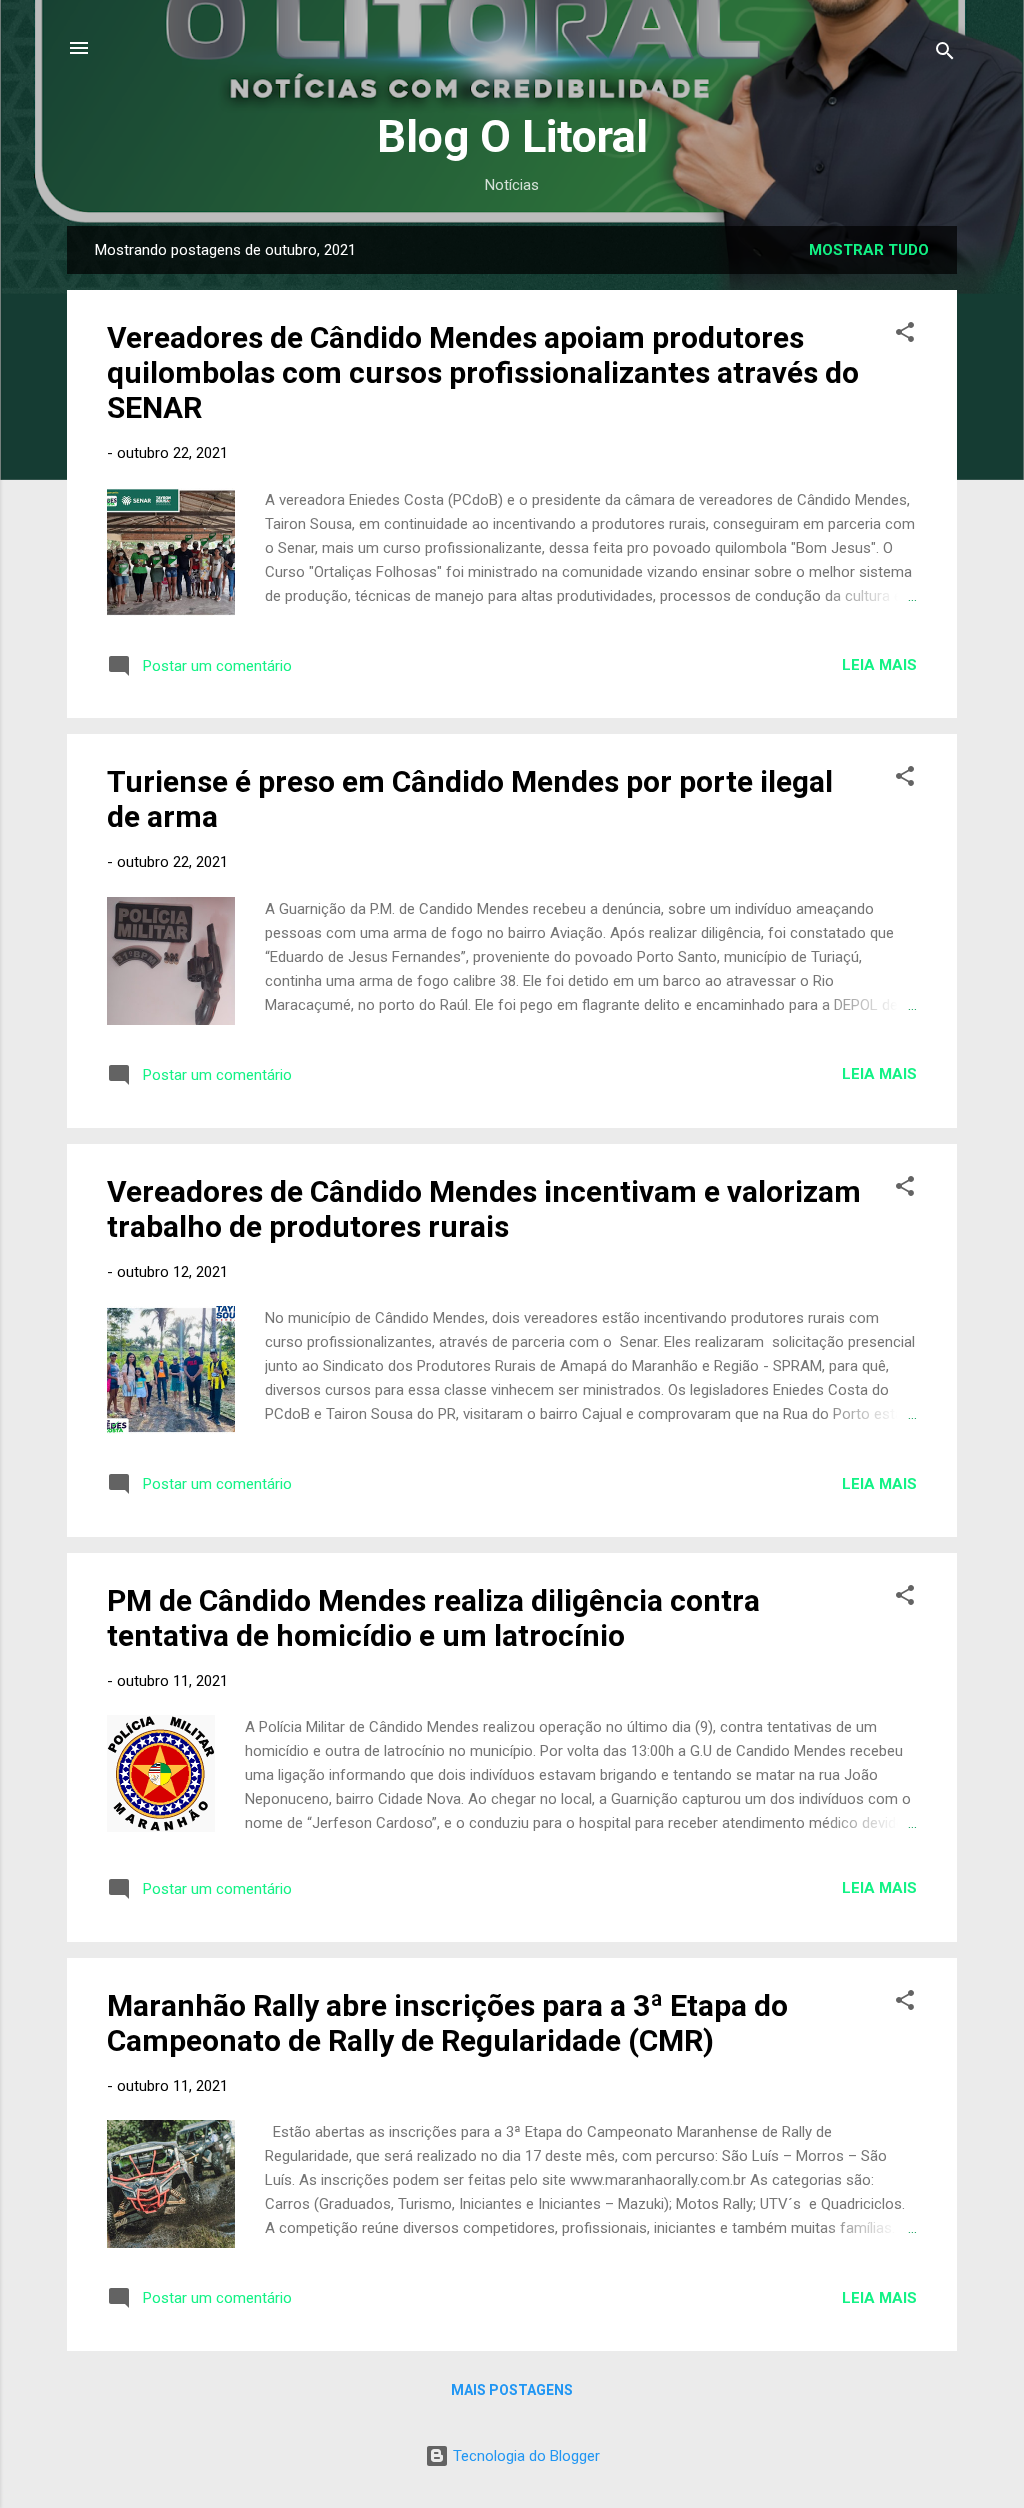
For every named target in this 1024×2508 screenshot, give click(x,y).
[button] (905, 335)
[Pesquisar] (945, 54)
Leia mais (879, 665)
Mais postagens (512, 2390)
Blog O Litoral (512, 136)
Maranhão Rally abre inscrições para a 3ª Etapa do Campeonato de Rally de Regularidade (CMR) (447, 2023)
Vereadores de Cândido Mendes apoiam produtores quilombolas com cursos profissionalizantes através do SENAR (483, 372)
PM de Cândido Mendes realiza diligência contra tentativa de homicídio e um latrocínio (433, 1618)
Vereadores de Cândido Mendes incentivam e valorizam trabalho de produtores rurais (484, 1209)
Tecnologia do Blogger (524, 2456)
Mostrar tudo (869, 250)
